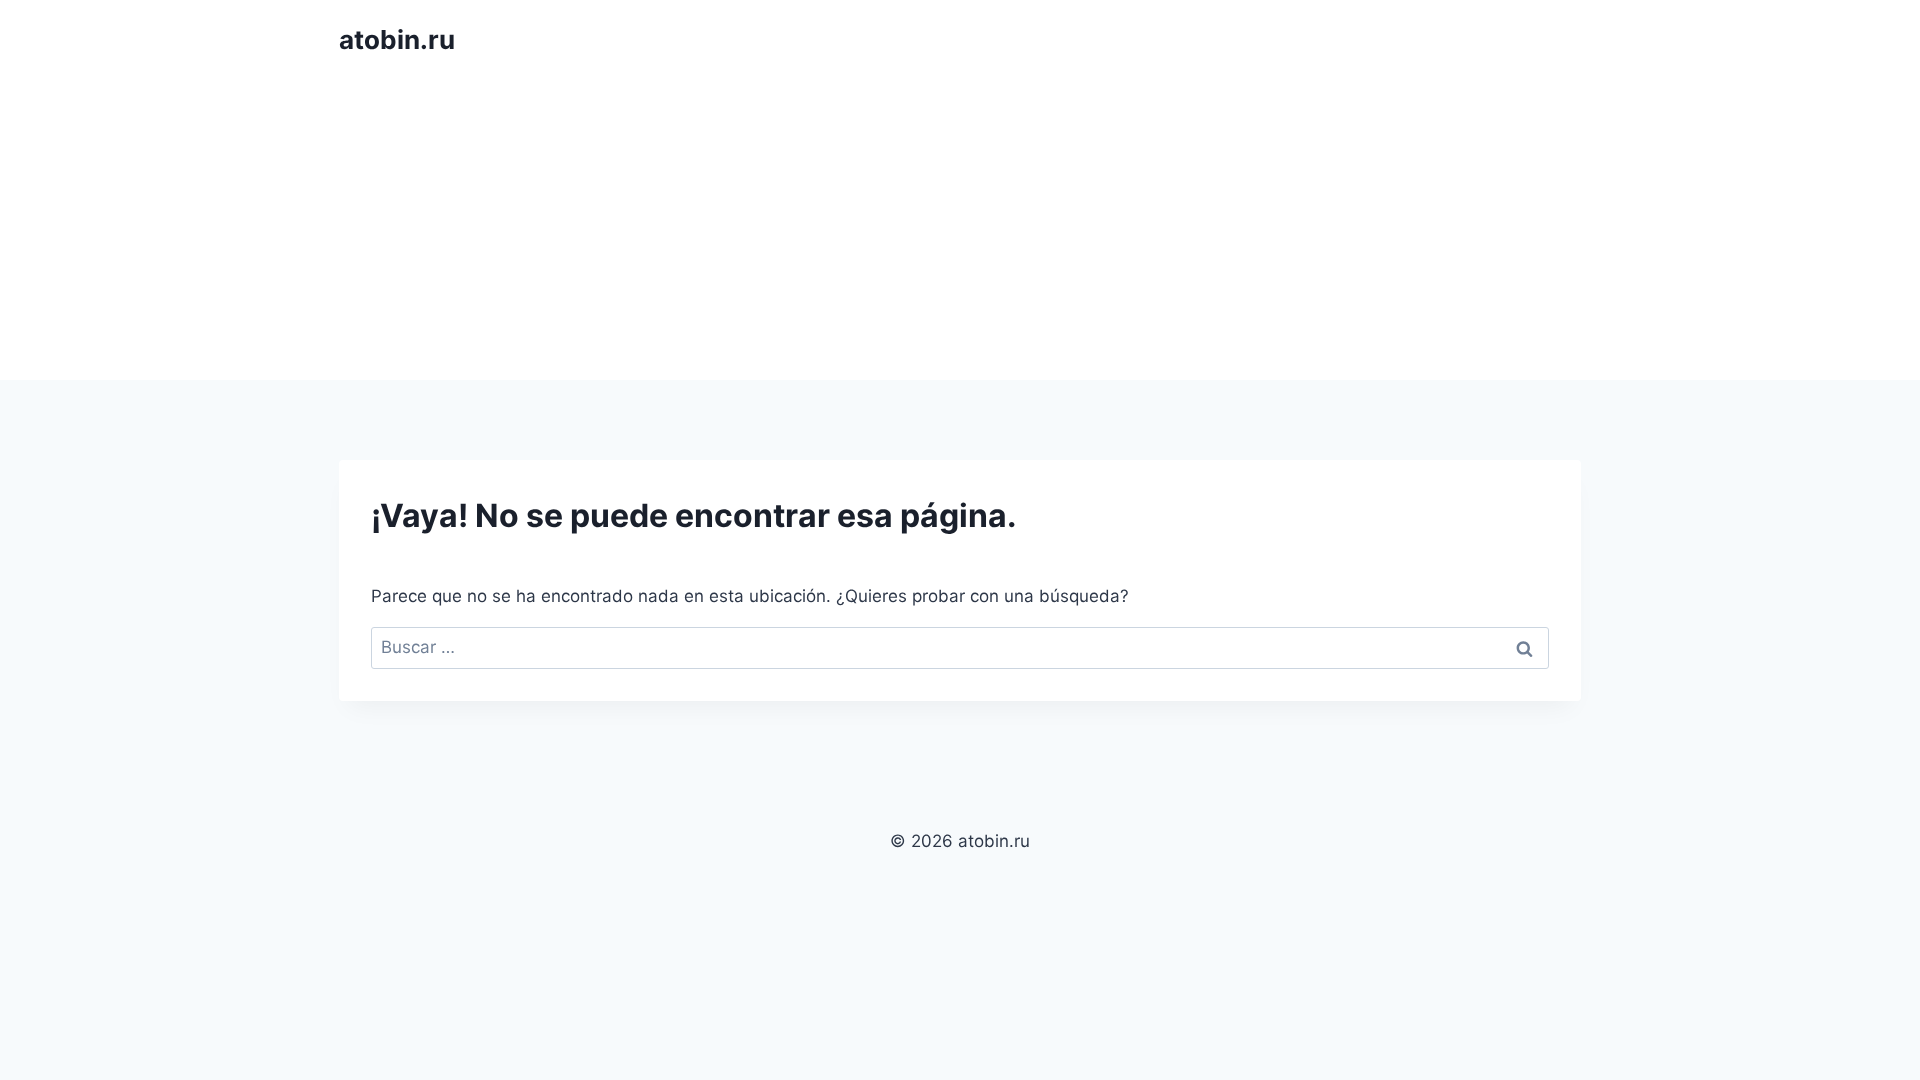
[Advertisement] (960, 230)
